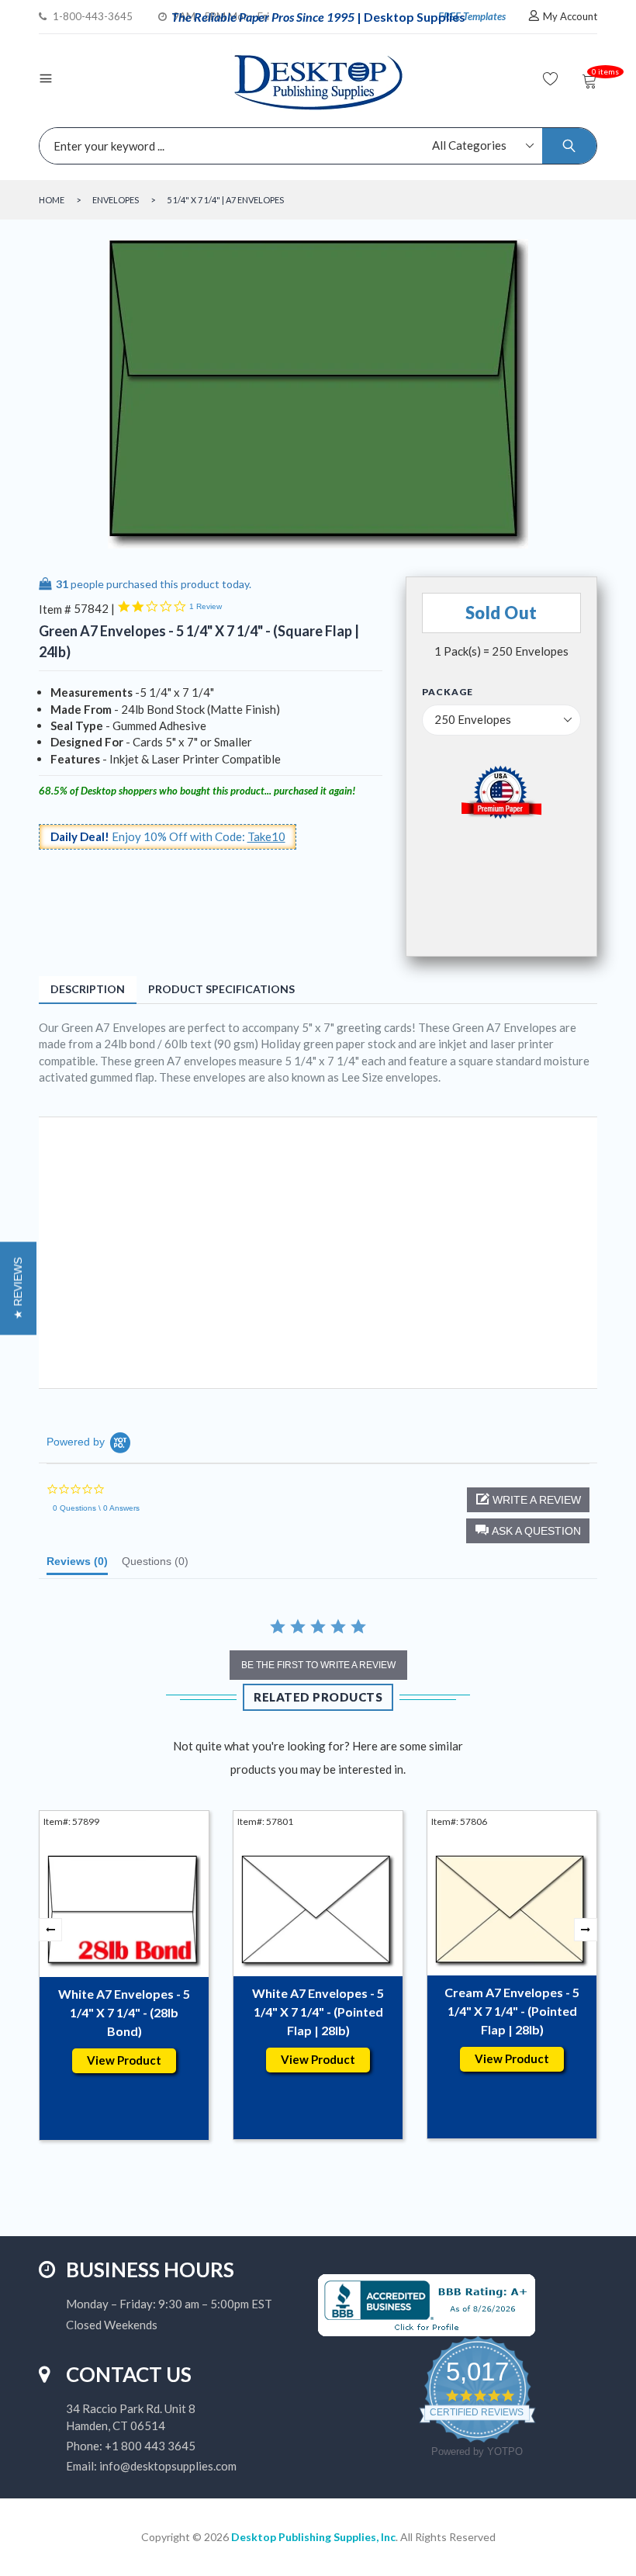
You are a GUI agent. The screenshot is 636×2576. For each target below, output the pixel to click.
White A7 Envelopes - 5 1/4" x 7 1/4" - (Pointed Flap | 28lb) (318, 2012)
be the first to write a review (318, 1665)
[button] (528, 1531)
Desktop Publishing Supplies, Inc (313, 2537)
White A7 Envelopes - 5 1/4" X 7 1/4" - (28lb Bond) (124, 2012)
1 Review (206, 606)
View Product (124, 2060)
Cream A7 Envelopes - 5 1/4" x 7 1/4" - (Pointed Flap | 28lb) (512, 2011)
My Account (570, 16)
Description (88, 989)
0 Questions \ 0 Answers (96, 1508)
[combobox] (314, 146)
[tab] (77, 1565)
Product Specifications (221, 989)
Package (448, 692)
